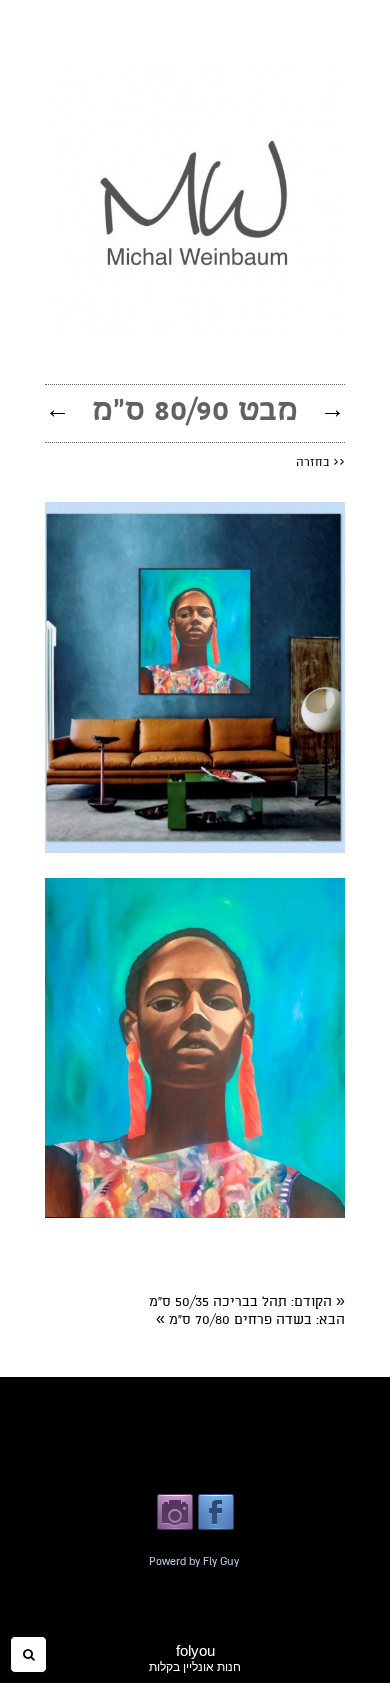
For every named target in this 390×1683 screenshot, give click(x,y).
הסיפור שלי (281, 1416)
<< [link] (320, 462)
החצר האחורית (270, 1459)
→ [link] (332, 409)
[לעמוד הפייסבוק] (216, 1528)
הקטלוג (146, 1416)
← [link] (57, 409)
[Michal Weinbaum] (195, 335)
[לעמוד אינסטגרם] (175, 1528)
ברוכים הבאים (209, 1416)
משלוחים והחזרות (180, 1459)
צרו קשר (105, 1459)
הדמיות (98, 1416)
